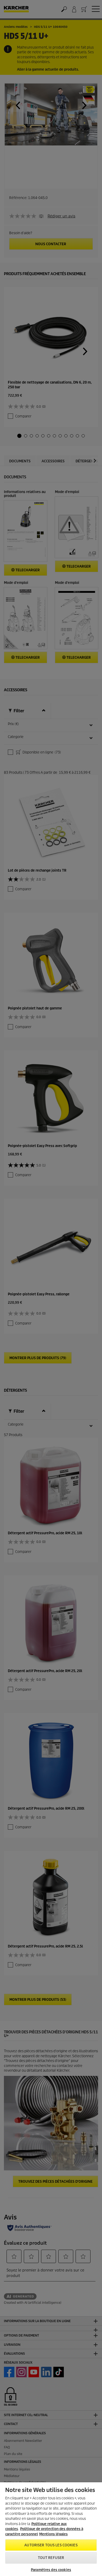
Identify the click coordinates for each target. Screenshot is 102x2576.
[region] (51, 2529)
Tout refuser (51, 2558)
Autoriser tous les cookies (51, 2545)
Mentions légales (53, 2534)
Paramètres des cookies (51, 2570)
